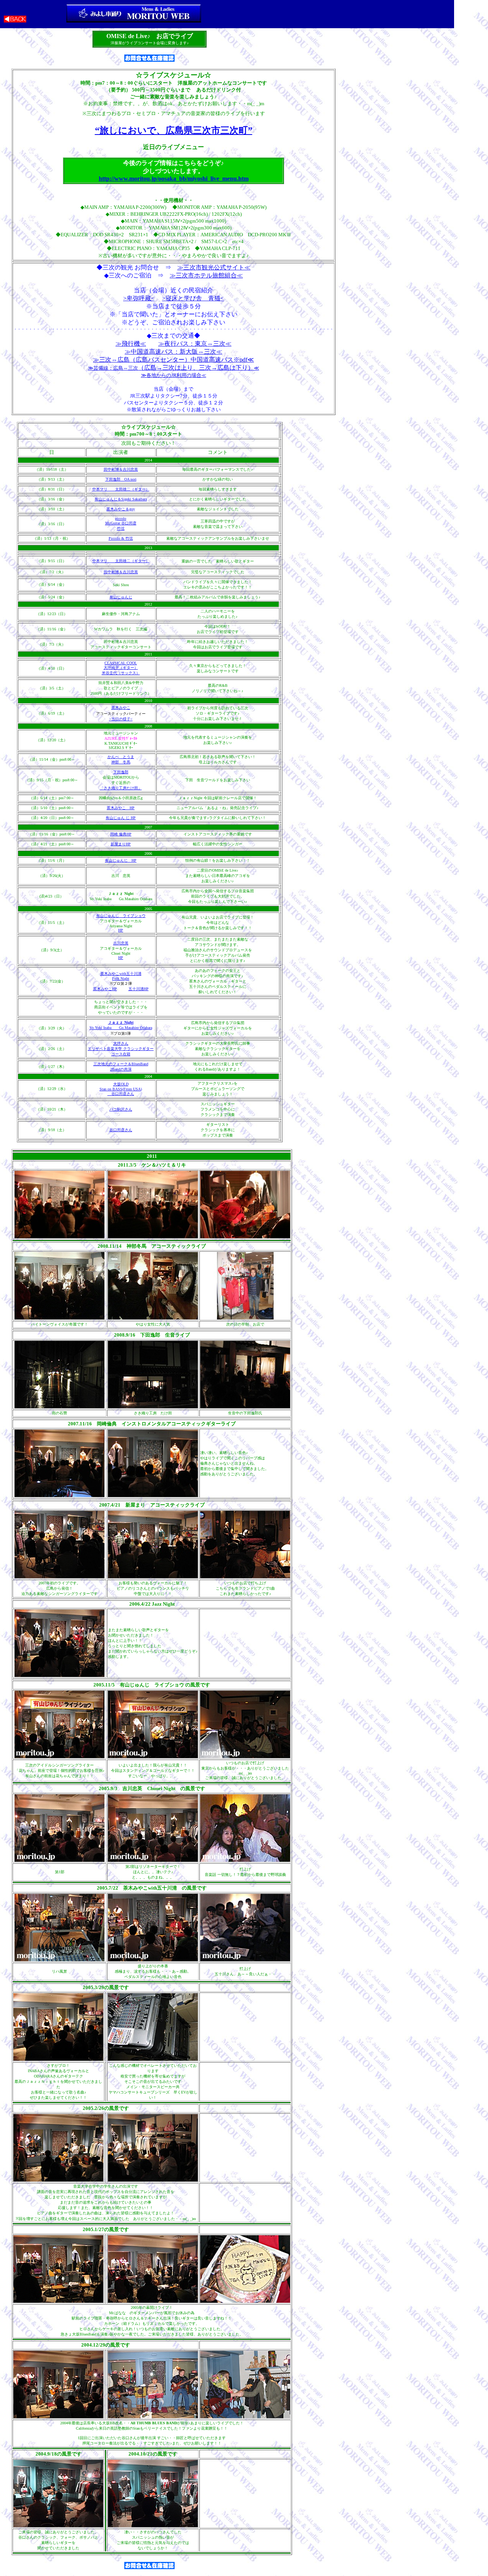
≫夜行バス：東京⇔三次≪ (195, 344)
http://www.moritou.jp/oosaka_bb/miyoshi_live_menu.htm (174, 179)
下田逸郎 (121, 772)
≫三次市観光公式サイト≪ (214, 267)
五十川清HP (139, 989)
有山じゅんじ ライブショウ (121, 916)
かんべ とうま (121, 757)
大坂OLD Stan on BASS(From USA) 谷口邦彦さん (121, 1089)
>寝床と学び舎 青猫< (193, 298)
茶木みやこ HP (121, 808)
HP (128, 844)
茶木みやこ (121, 708)
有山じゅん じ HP (121, 818)
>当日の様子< (121, 719)
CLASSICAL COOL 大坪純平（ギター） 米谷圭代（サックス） (121, 668)
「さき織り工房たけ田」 (121, 788)
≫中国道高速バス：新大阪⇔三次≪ (173, 352)
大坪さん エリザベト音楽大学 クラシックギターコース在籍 (121, 1049)
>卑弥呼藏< (139, 298)
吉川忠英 (121, 943)
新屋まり (118, 844)
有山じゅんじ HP (121, 860)
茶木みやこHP (105, 989)
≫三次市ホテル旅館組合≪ (206, 275)
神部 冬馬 (121, 762)
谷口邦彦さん (121, 1130)
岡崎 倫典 (118, 834)
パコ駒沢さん (121, 1109)
